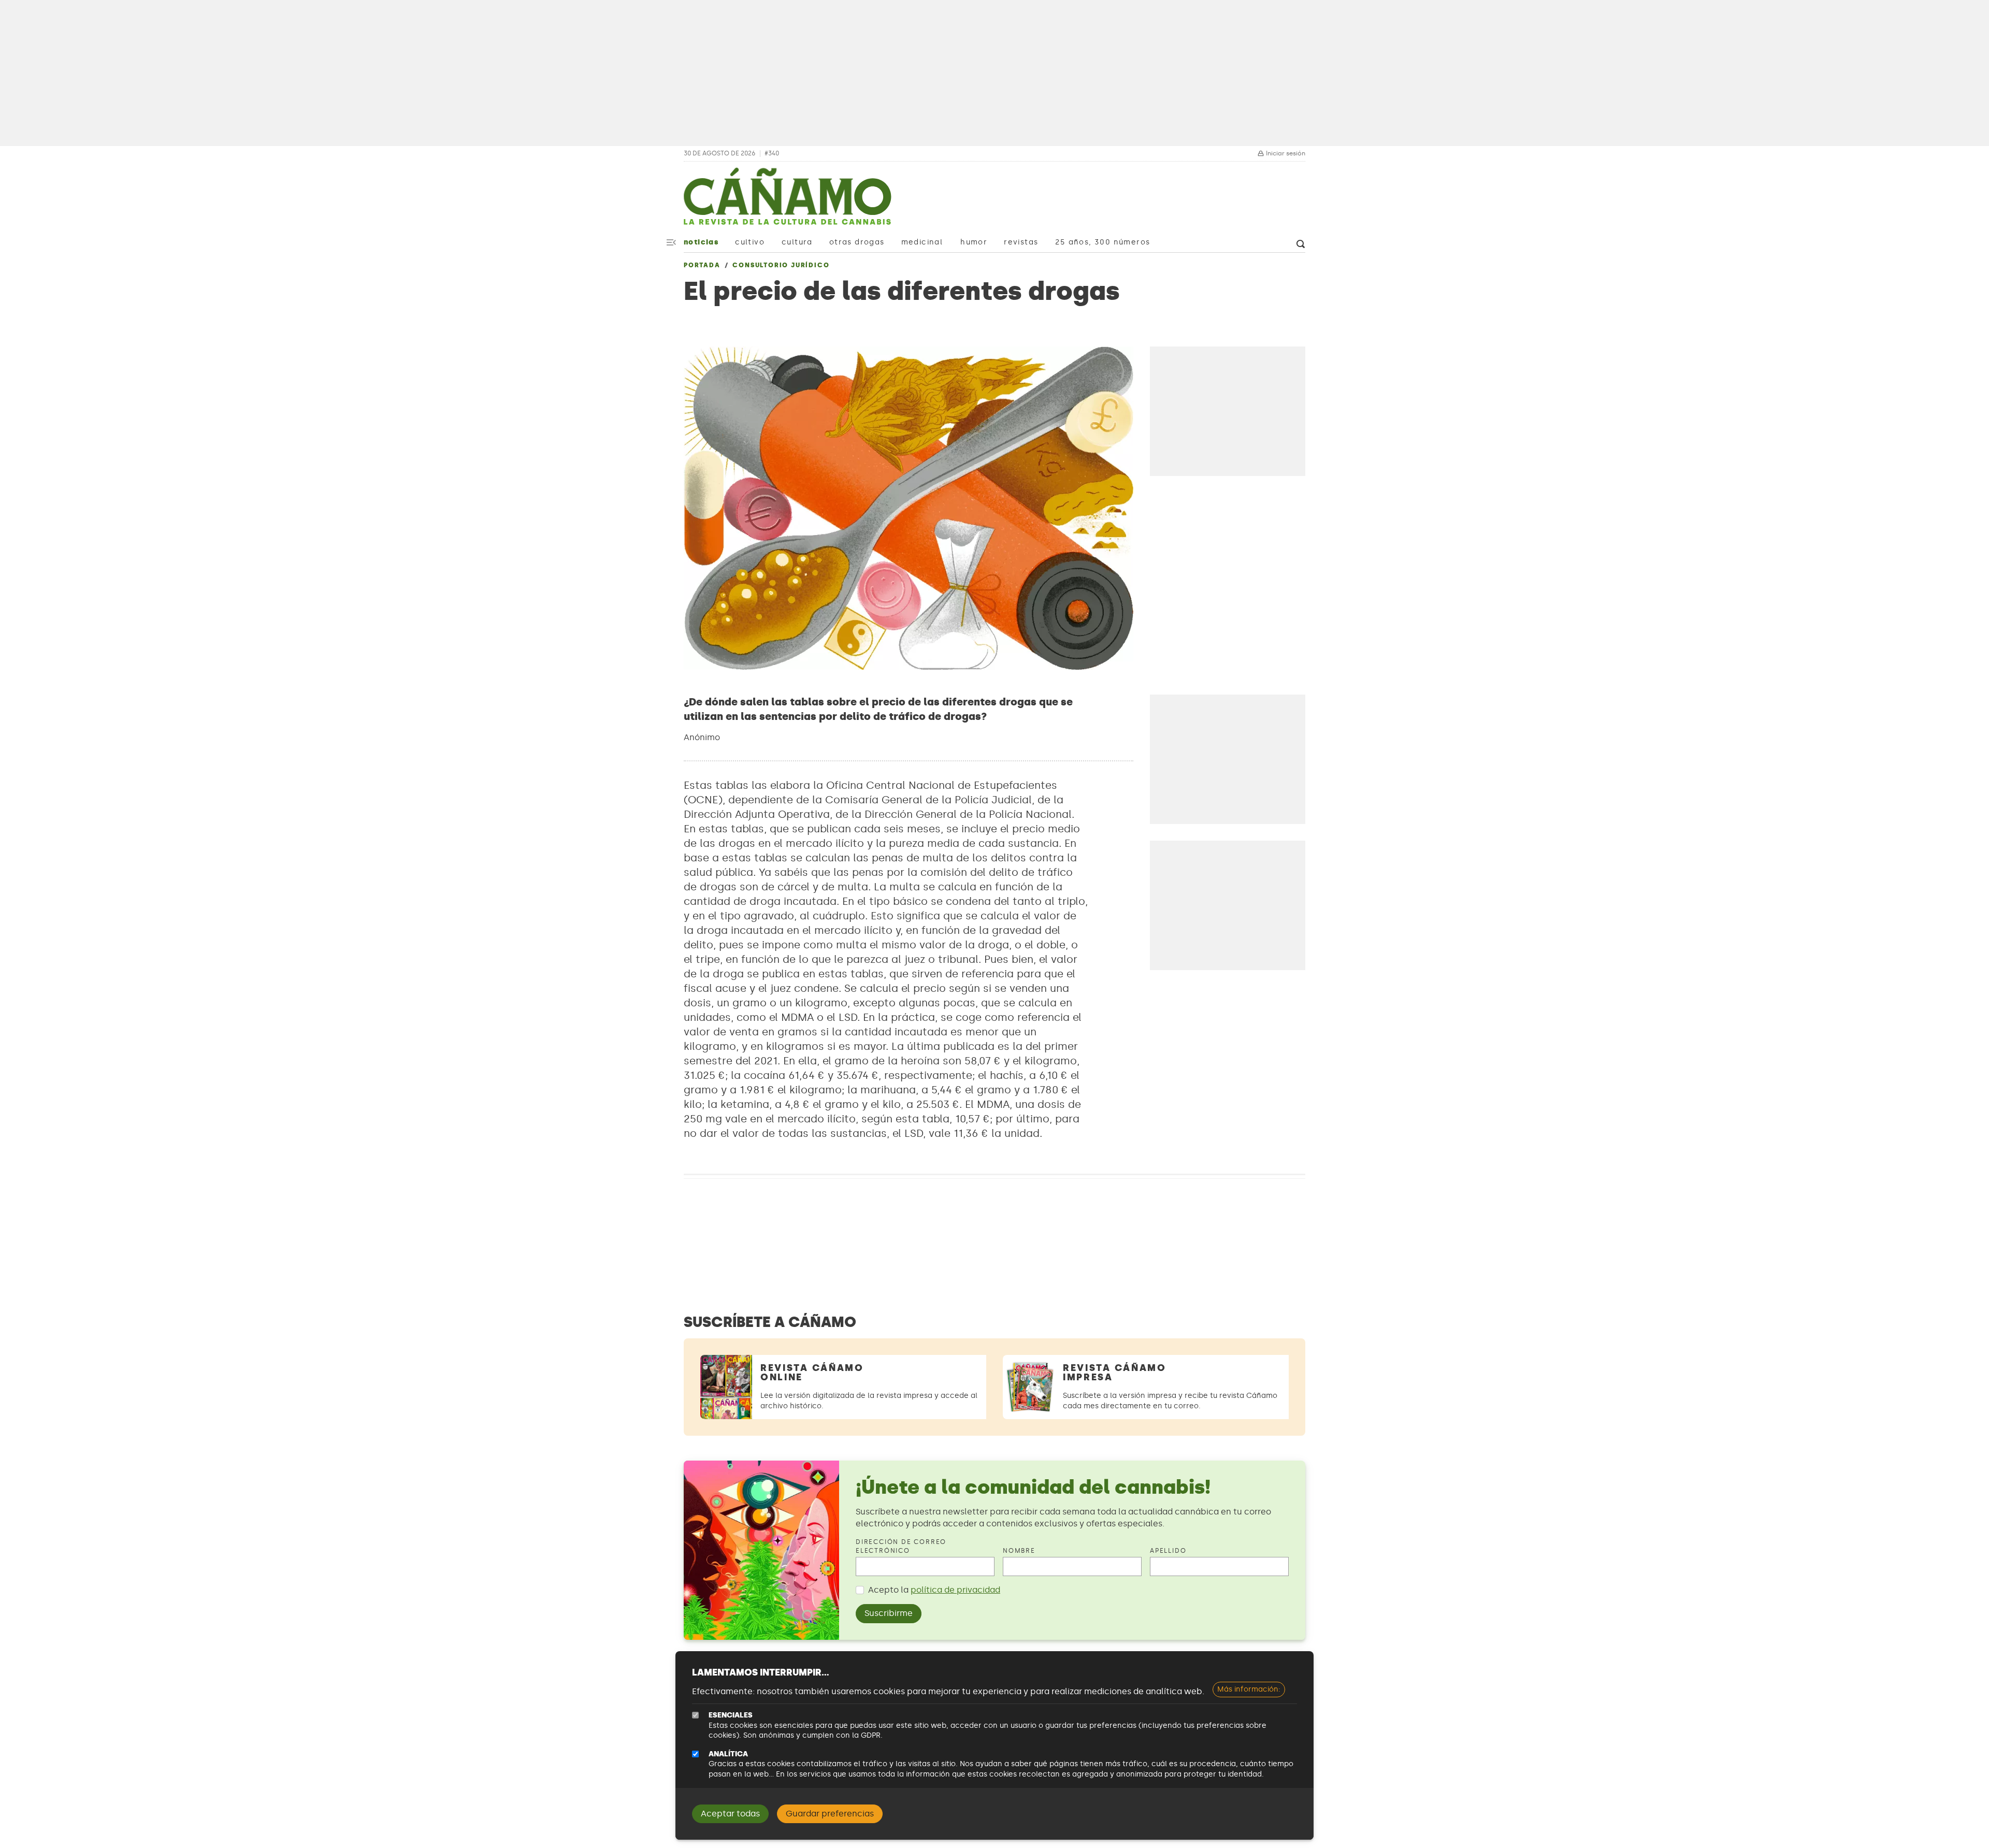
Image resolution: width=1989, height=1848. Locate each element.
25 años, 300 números (1102, 242)
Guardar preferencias (830, 1814)
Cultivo (750, 242)
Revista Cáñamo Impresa (1115, 1373)
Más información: (1249, 1689)
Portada (702, 265)
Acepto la (934, 1590)
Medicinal (922, 242)
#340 (772, 154)
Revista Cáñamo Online (812, 1373)
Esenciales (731, 1715)
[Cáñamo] (787, 201)
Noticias (701, 242)
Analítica (728, 1754)
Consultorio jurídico (781, 265)
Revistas (1021, 242)
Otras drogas (857, 242)
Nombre (1019, 1551)
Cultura (797, 242)
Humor (974, 242)
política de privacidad (955, 1590)
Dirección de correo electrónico (901, 1546)
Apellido (1168, 1551)
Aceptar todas (730, 1814)
